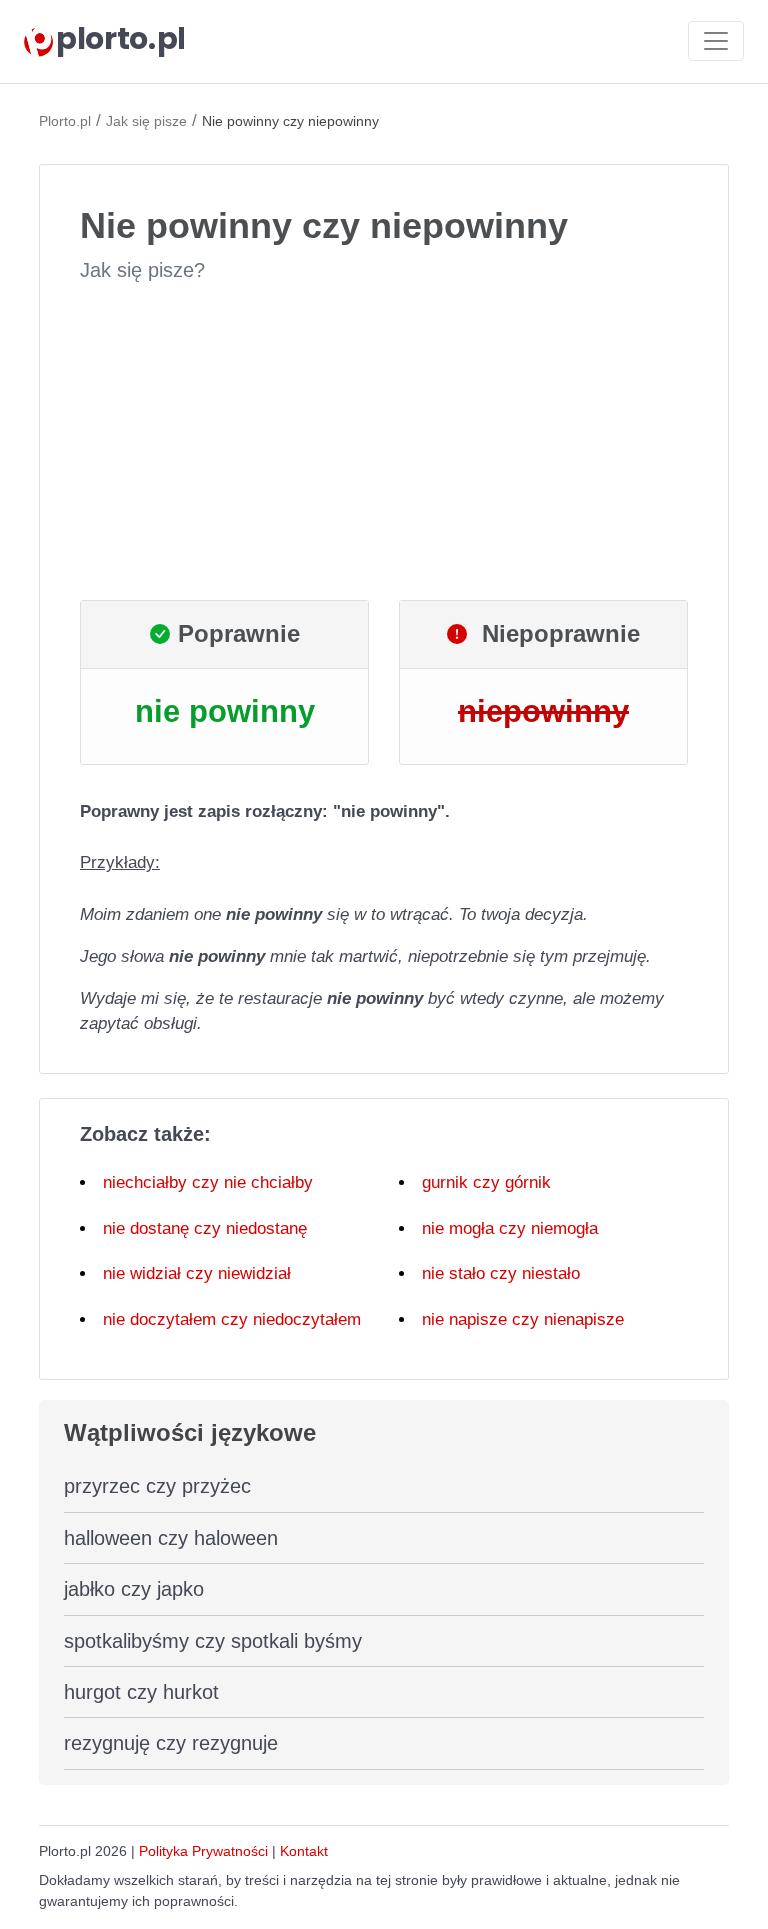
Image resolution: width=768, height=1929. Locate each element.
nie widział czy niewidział (197, 1273)
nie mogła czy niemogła (510, 1228)
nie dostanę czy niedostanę (205, 1228)
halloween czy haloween (171, 1538)
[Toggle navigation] (716, 41)
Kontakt (304, 1851)
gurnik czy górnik (486, 1182)
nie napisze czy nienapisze (523, 1319)
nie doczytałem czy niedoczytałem (232, 1319)
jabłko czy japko (134, 1589)
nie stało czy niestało (501, 1273)
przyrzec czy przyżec (157, 1486)
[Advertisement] (384, 442)
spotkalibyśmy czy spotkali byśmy (213, 1641)
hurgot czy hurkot (141, 1692)
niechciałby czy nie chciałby (208, 1182)
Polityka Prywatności (203, 1851)
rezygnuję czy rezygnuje (171, 1743)
